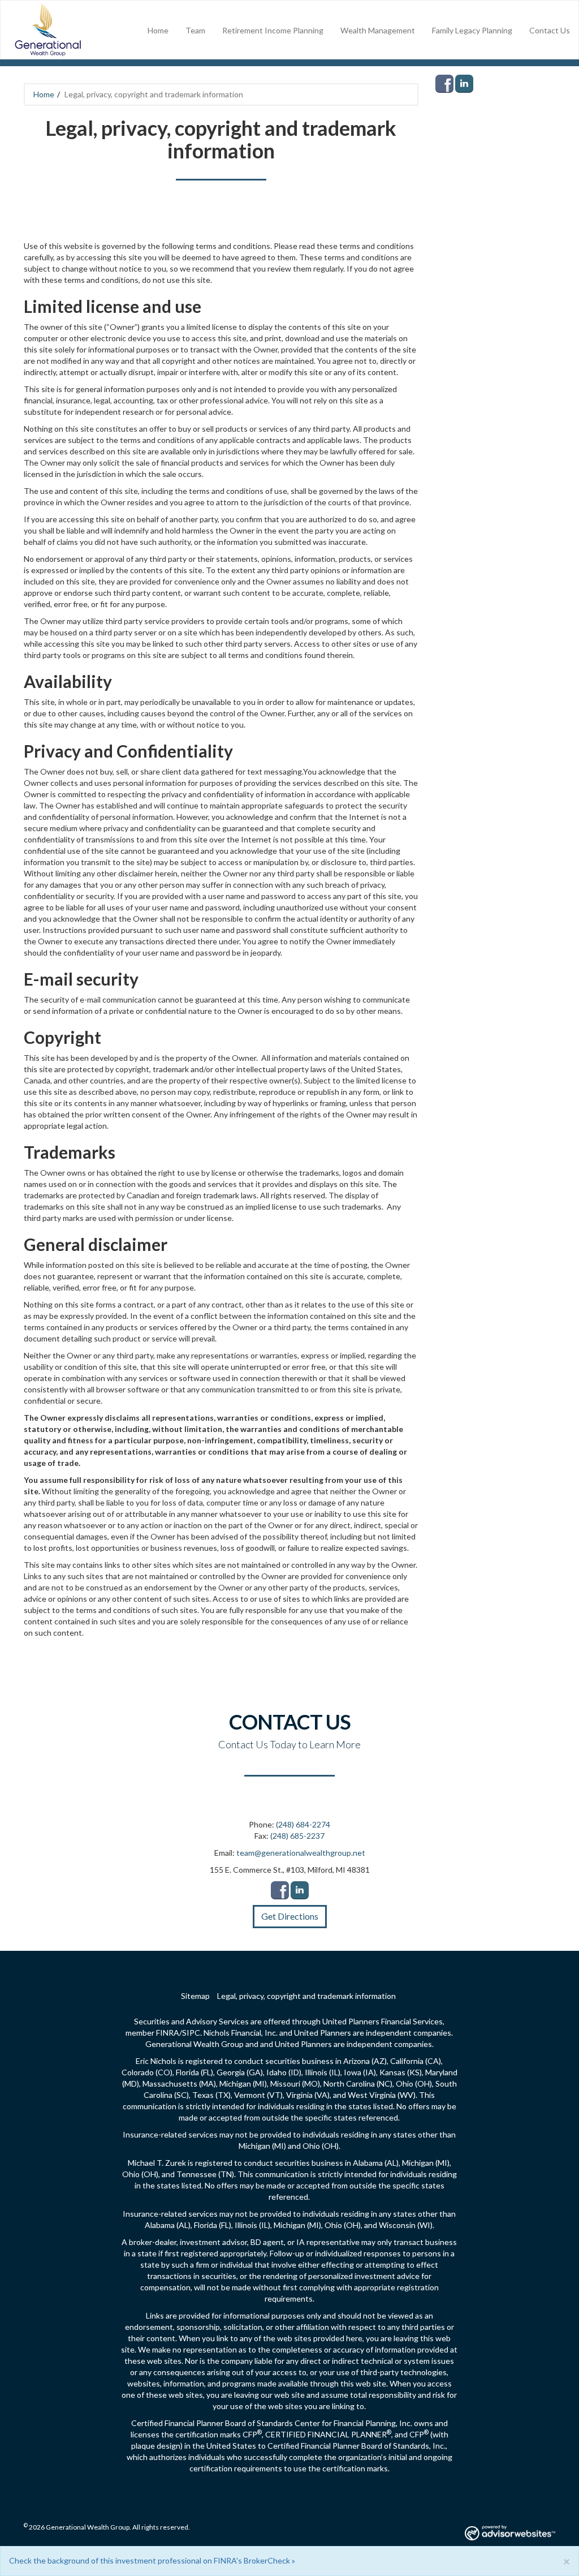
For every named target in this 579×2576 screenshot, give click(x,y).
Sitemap (195, 1996)
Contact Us (550, 30)
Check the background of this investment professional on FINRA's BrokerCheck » (152, 2560)
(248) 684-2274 (303, 1824)
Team (195, 30)
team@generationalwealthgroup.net (301, 1853)
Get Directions (290, 1916)
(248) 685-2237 (297, 1836)
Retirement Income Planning (273, 30)
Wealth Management (378, 30)
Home (158, 30)
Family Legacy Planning (472, 30)
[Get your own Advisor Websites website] (510, 2533)
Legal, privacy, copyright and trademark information (306, 1996)
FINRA (168, 2033)
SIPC (191, 2033)
